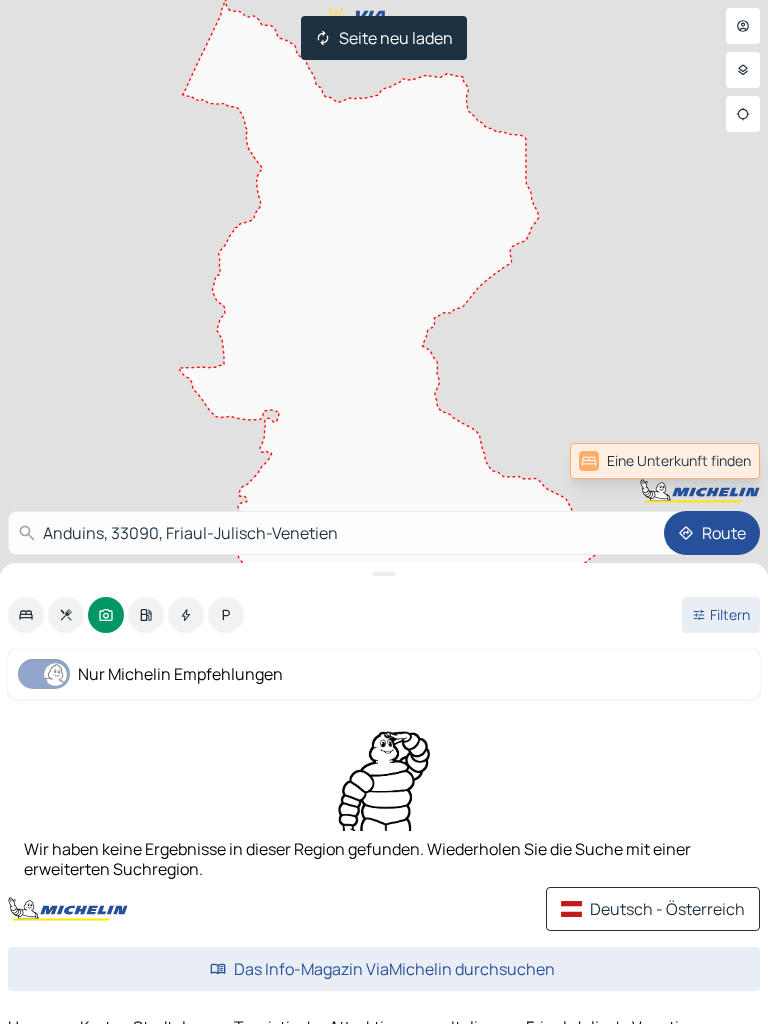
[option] (26, 615)
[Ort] (743, 114)
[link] (716, 461)
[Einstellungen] (743, 70)
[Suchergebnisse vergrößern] (384, 574)
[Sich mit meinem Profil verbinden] (743, 26)
